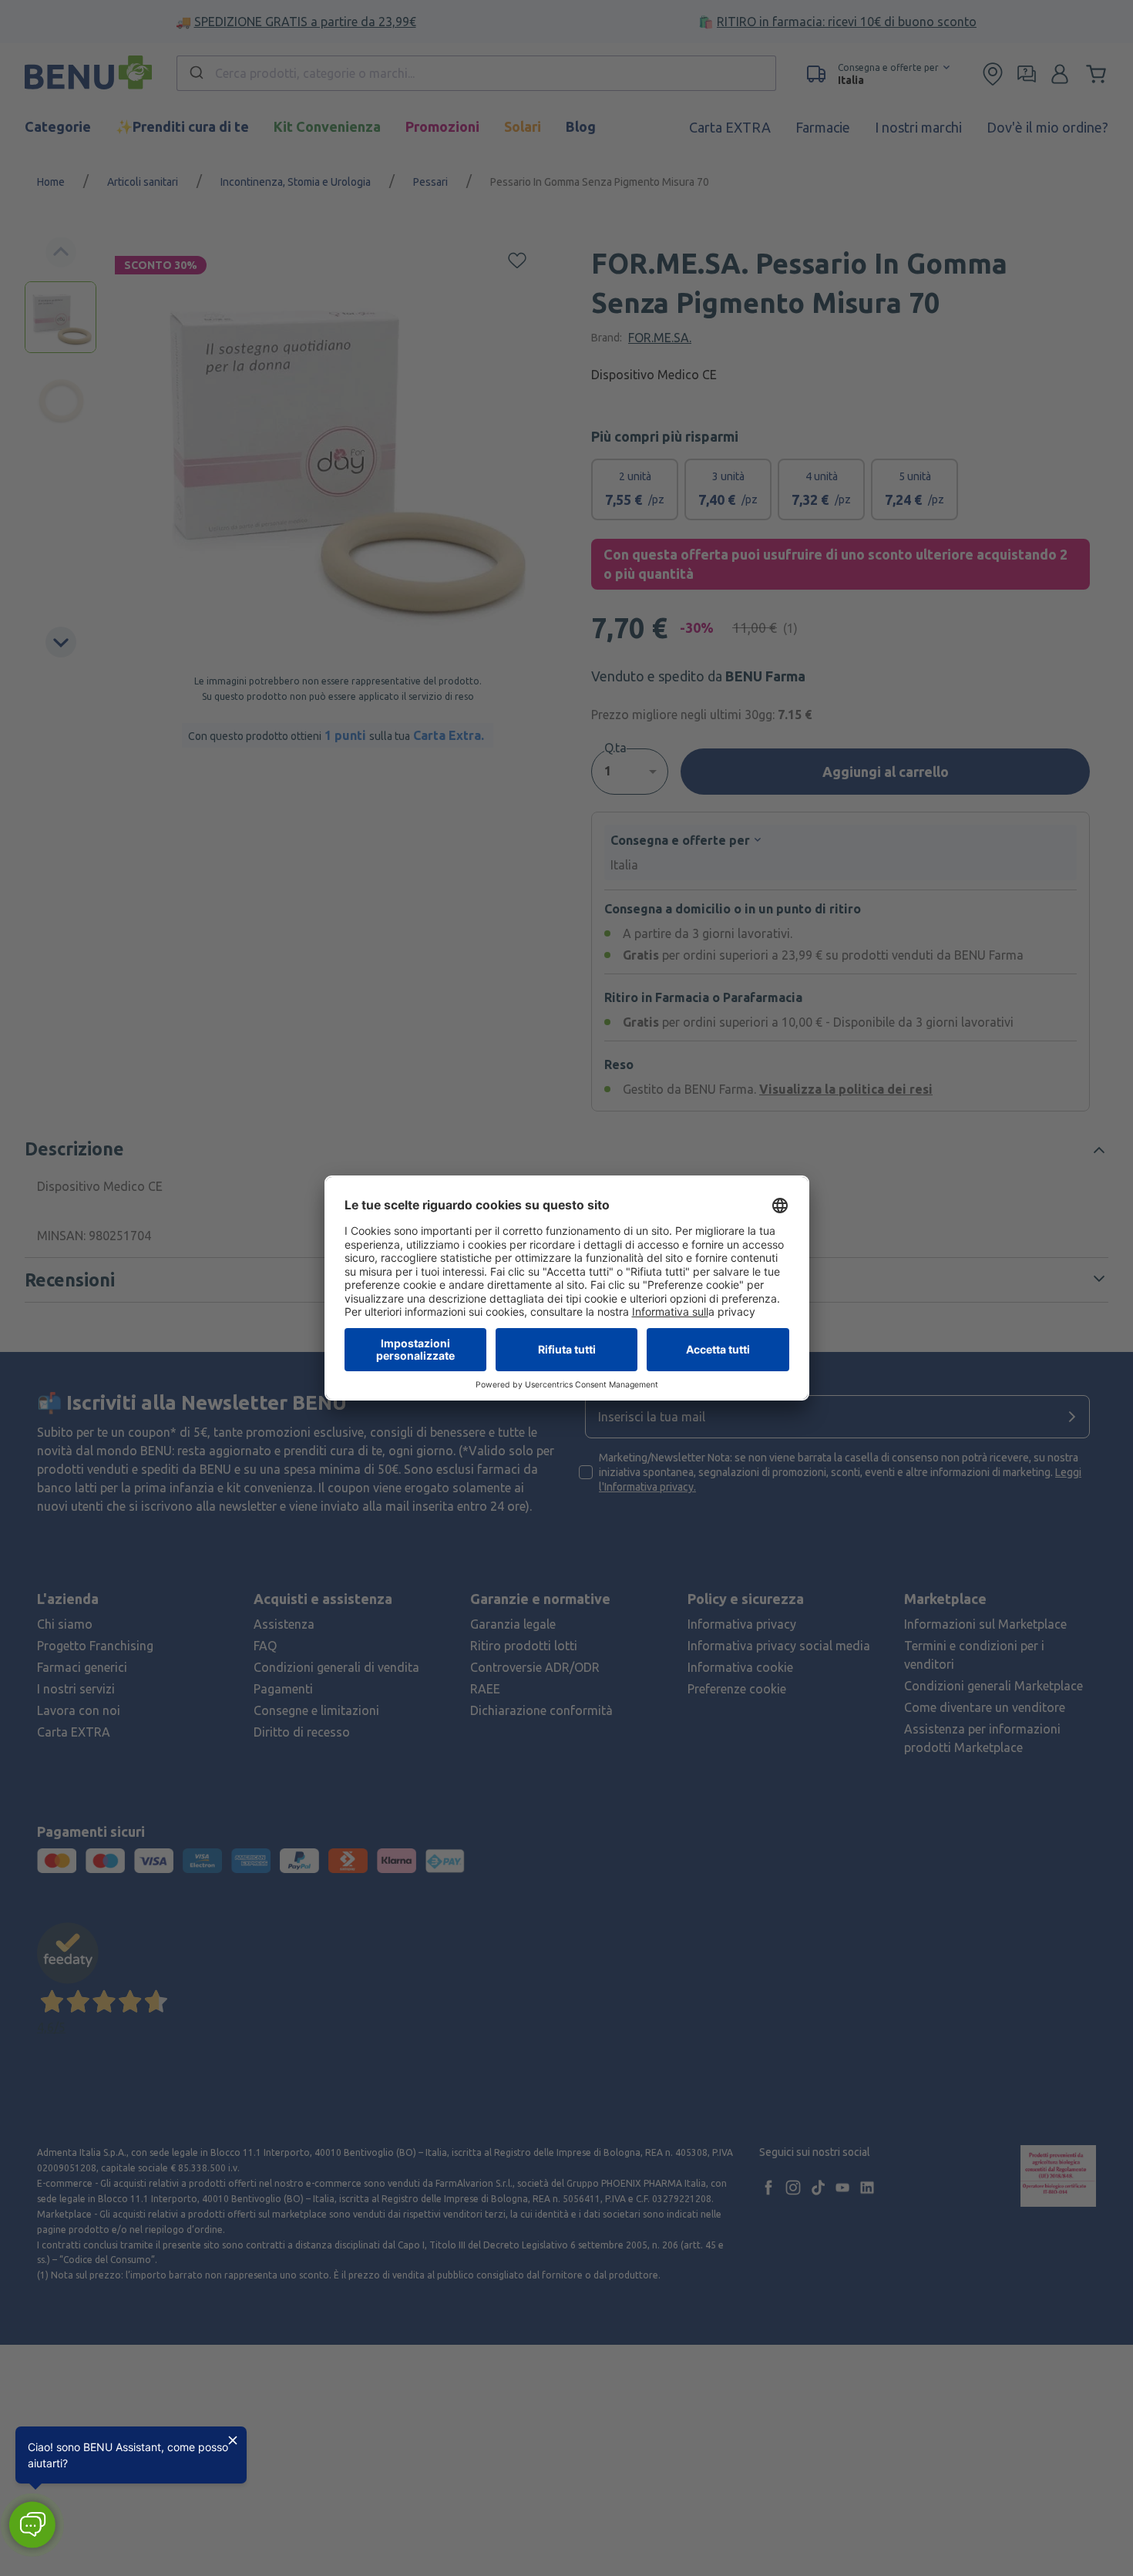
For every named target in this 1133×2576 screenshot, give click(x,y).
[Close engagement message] (233, 2440)
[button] (32, 2525)
